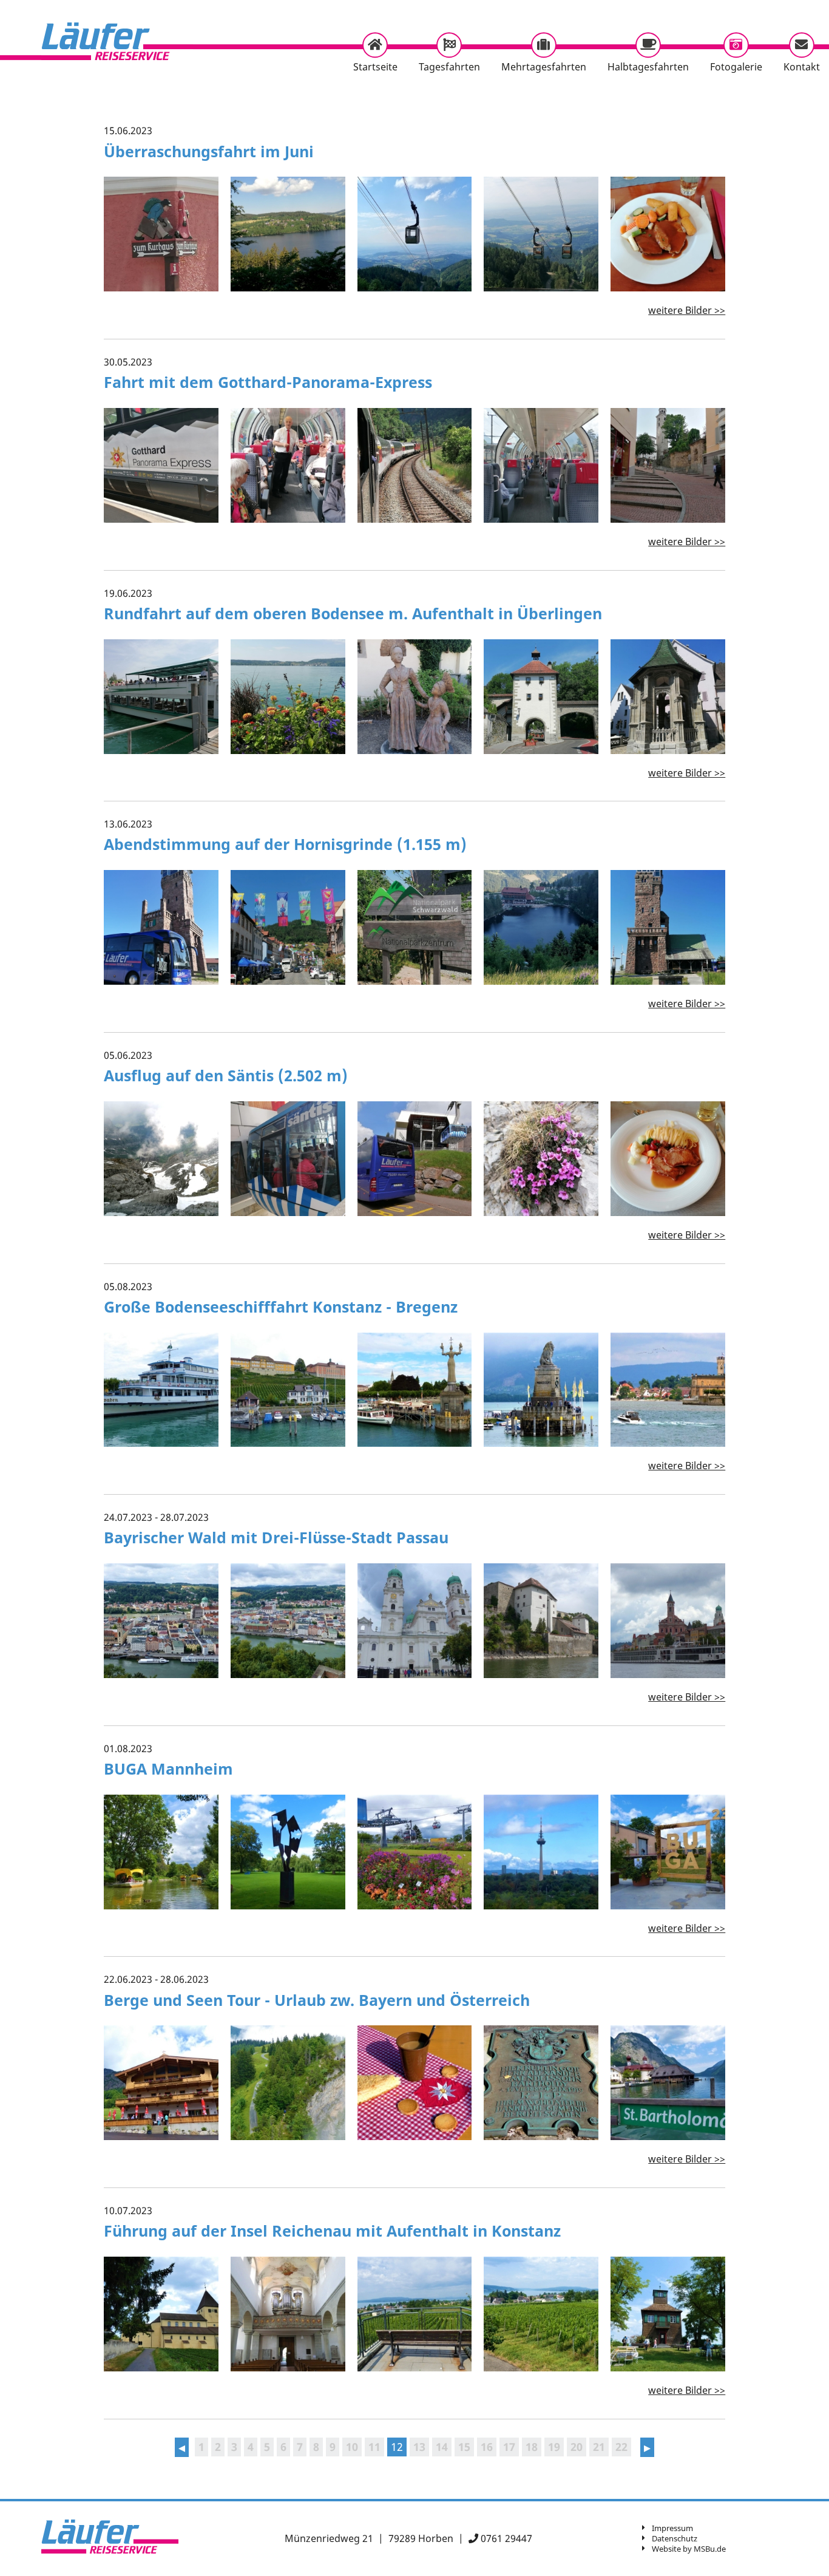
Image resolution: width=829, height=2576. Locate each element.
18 (532, 2447)
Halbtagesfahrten (648, 67)
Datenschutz (675, 2538)
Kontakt (802, 67)
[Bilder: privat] (161, 465)
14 (442, 2447)
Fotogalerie (736, 67)
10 (352, 2447)
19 (554, 2447)
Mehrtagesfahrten (544, 67)
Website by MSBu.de (689, 2549)
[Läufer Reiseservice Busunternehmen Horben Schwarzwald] (117, 41)
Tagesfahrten (449, 67)
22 (621, 2447)
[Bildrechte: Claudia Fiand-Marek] (161, 1390)
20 (577, 2447)
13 (419, 2447)
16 (487, 2447)
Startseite (375, 67)
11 (374, 2447)
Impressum (672, 2528)
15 (464, 2447)
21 (599, 2447)
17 (509, 2447)
